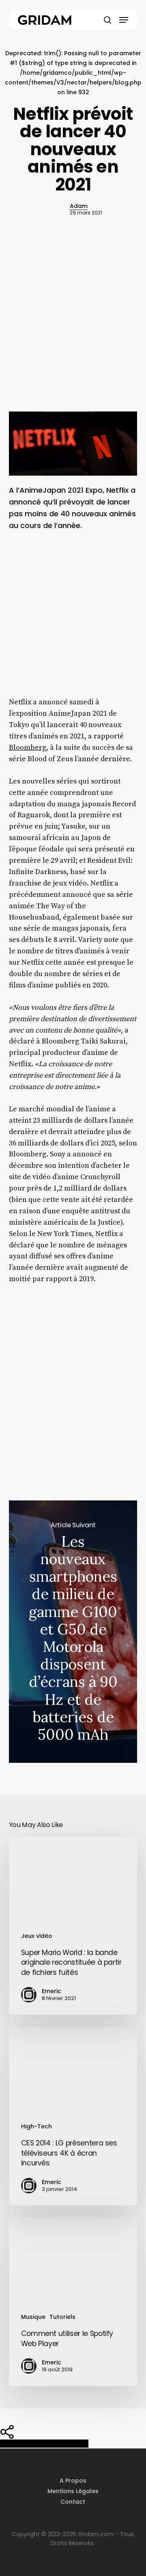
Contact (73, 2502)
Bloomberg (28, 748)
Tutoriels (62, 2317)
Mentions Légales (73, 2491)
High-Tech (36, 2126)
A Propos (73, 2481)
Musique (33, 2317)
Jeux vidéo (37, 1936)
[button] (124, 20)
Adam (79, 206)
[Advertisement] (73, 329)
